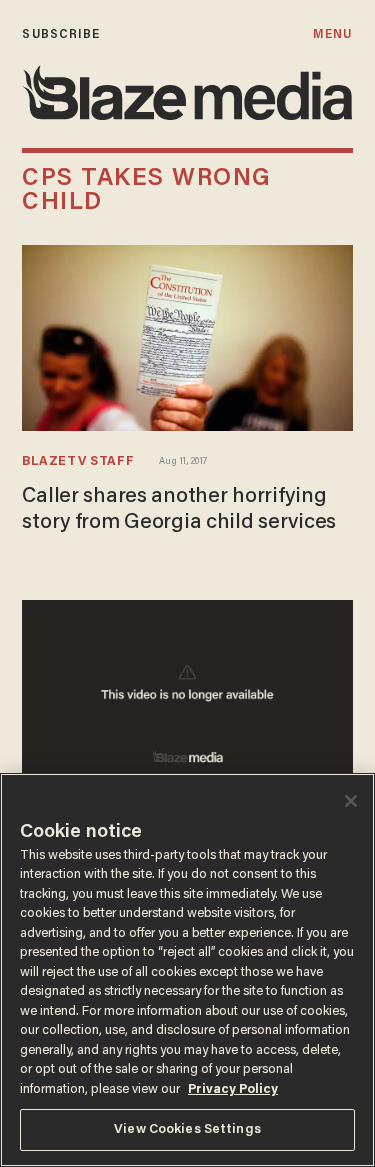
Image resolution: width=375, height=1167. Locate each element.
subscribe (61, 34)
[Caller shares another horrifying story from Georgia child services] (187, 338)
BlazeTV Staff (78, 462)
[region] (187, 970)
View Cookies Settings (187, 1129)
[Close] (351, 801)
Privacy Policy (233, 1089)
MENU (332, 34)
